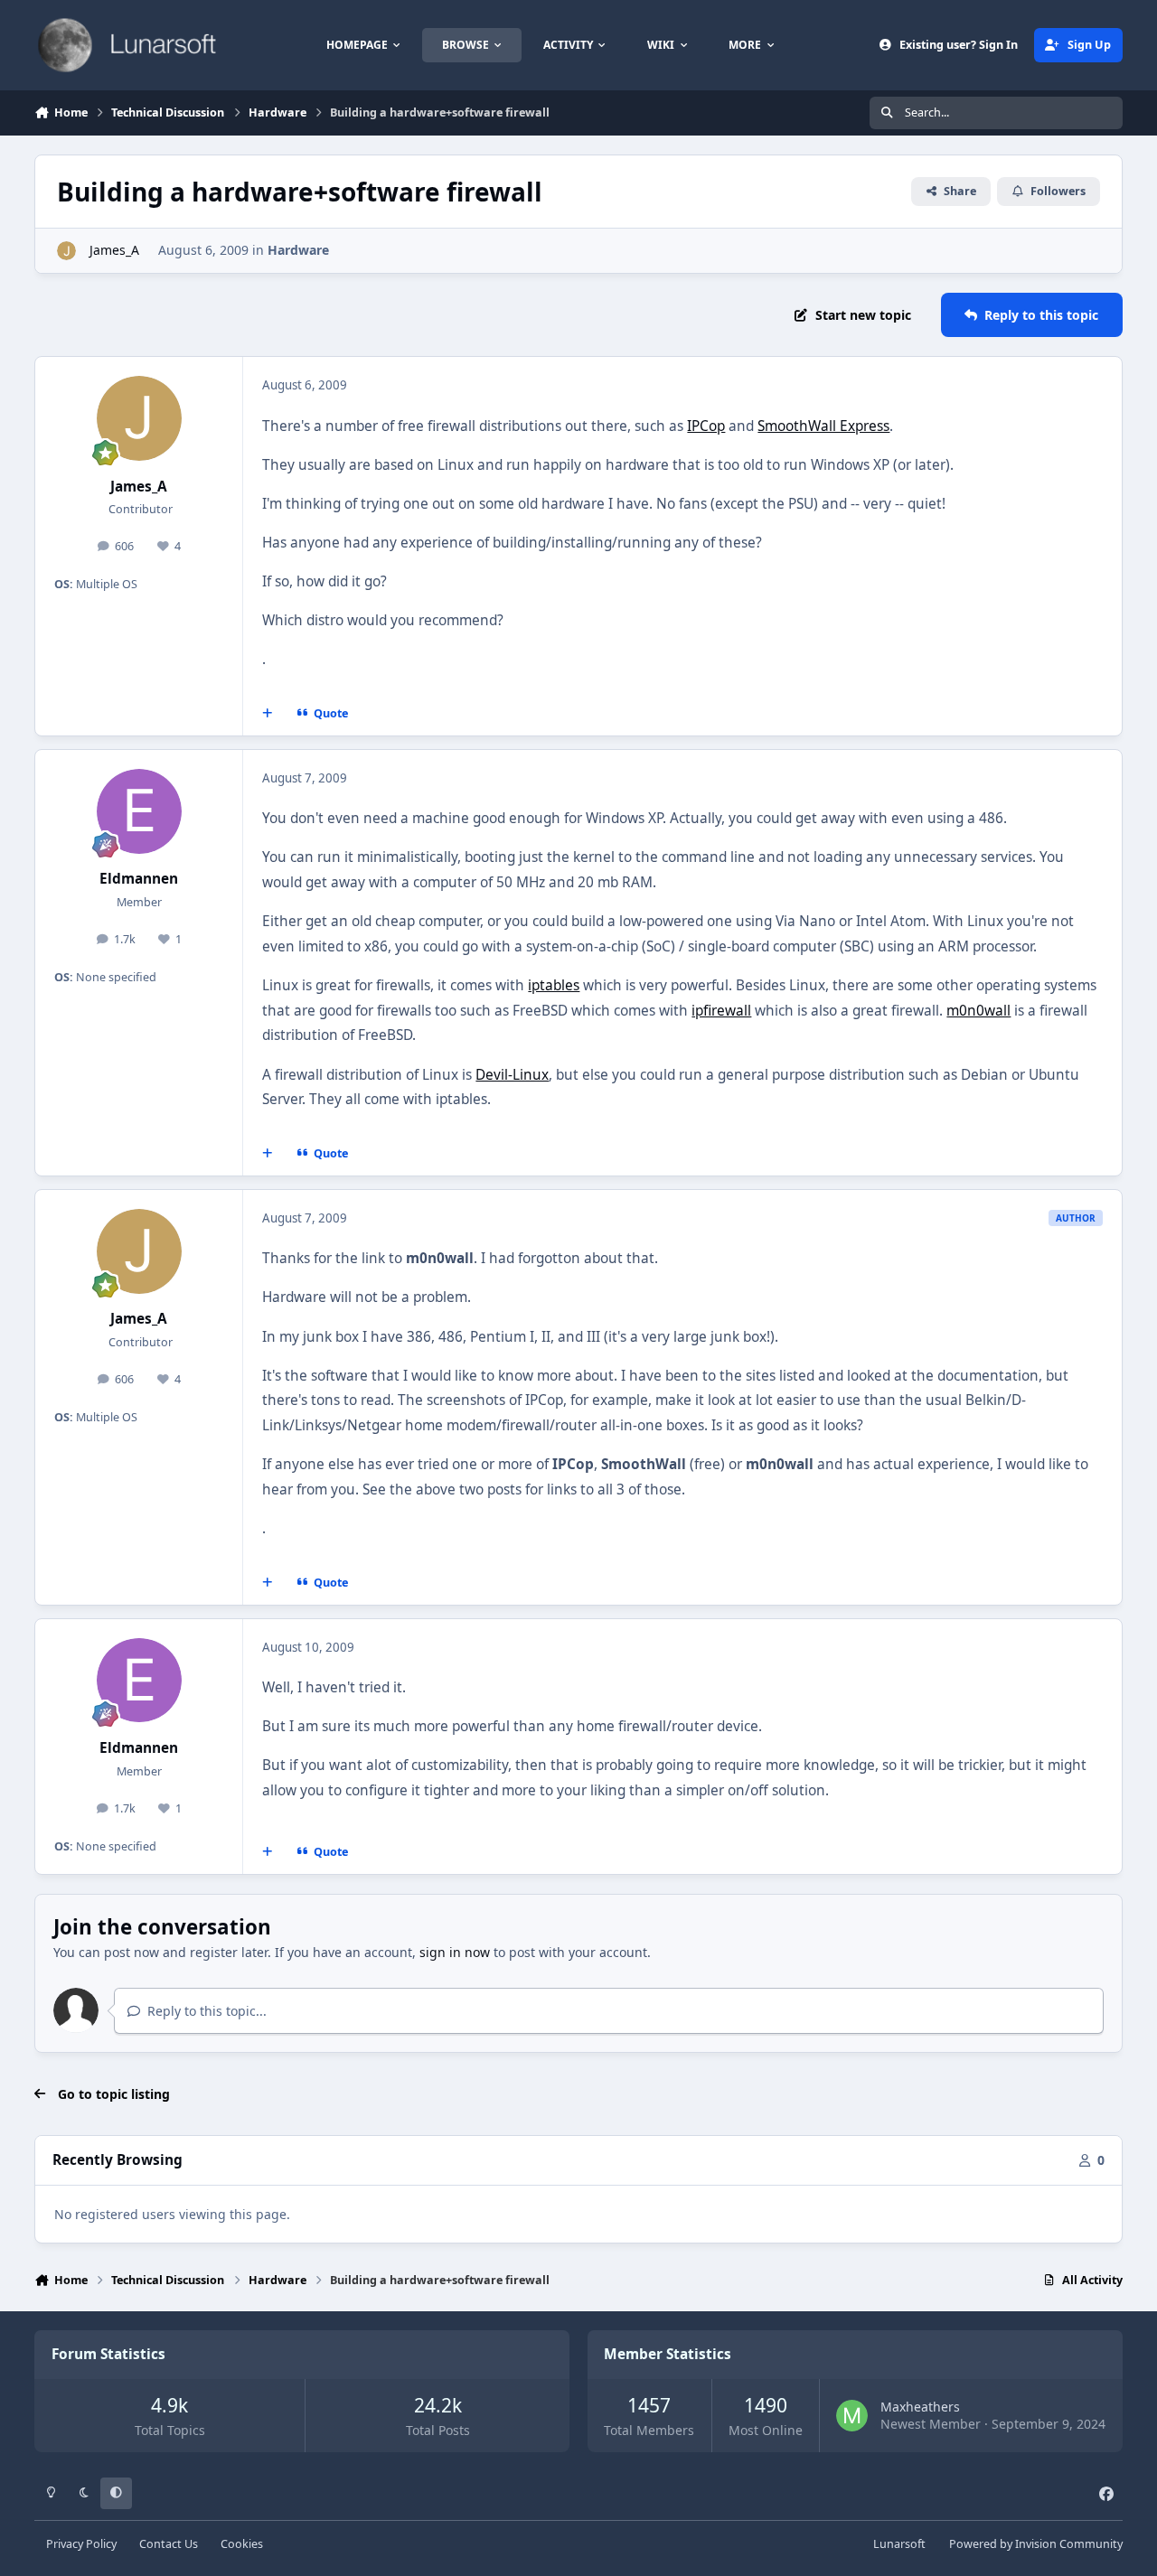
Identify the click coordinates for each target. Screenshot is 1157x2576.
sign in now (455, 1952)
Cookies (242, 2544)
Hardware (298, 250)
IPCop (706, 426)
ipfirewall (721, 1011)
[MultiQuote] (268, 714)
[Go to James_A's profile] (66, 251)
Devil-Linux (512, 1075)
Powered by (1036, 2544)
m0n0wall (978, 1011)
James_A (113, 250)
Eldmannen (139, 879)
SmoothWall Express (823, 426)
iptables (554, 985)
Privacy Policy (81, 2544)
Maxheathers (920, 2407)
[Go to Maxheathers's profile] (852, 2416)
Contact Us (169, 2544)
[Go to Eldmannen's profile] (139, 811)
